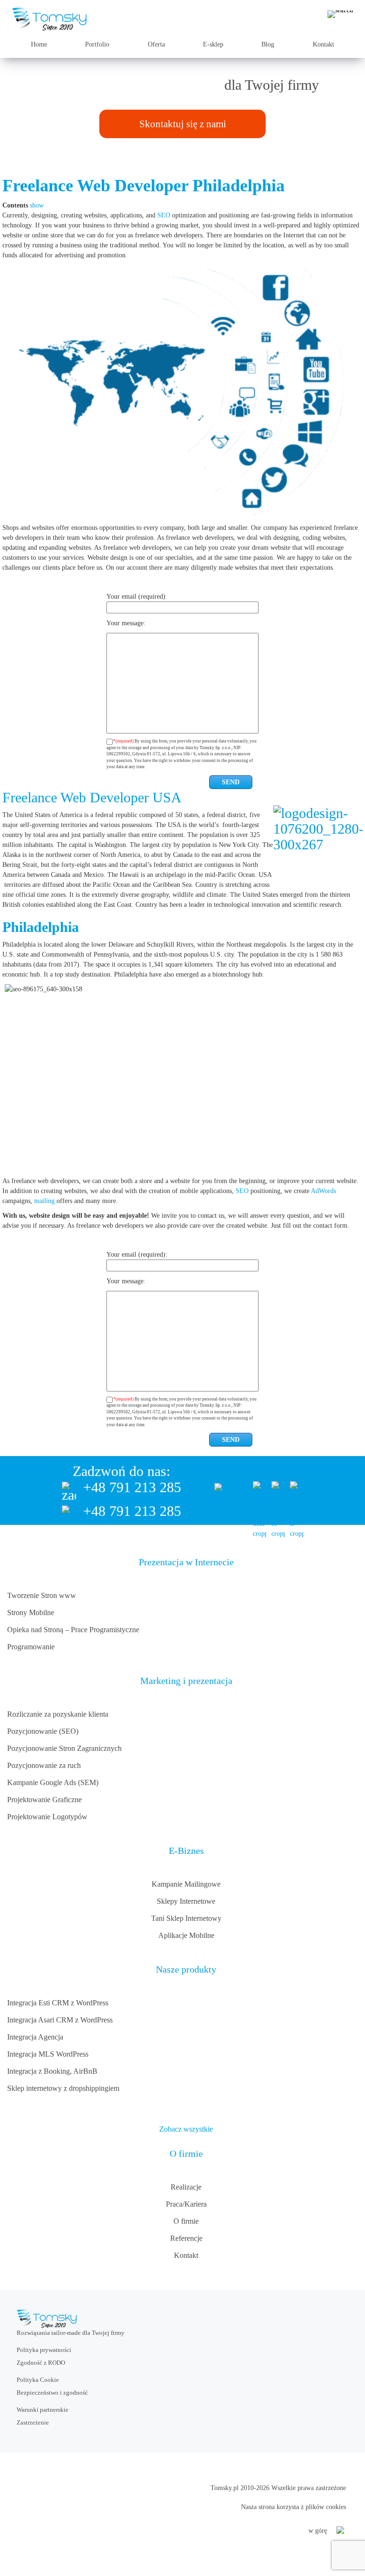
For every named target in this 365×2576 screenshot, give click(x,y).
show (37, 205)
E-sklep (213, 44)
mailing (44, 1201)
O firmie (186, 2221)
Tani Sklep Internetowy (186, 1918)
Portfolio (97, 44)
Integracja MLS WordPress (48, 2054)
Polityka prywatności (44, 2350)
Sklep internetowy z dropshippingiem (63, 2088)
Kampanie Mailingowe (186, 1884)
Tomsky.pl (225, 2488)
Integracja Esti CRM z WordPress (58, 2003)
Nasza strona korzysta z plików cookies (293, 2507)
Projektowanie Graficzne (44, 1800)
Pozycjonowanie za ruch (44, 1765)
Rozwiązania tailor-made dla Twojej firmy (71, 2333)
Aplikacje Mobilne (186, 1935)
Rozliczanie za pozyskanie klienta (58, 1714)
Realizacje (186, 2187)
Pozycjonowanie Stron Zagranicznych (64, 1748)
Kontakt (323, 44)
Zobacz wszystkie (186, 2129)
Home (39, 44)
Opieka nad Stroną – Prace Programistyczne (73, 1630)
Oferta (156, 44)
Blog (268, 44)
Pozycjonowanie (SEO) (43, 1731)
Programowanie (31, 1647)
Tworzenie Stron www (42, 1595)
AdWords (323, 1191)
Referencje (186, 2238)
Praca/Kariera (186, 2204)
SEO (164, 215)
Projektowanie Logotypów (47, 1817)
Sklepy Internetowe (186, 1901)
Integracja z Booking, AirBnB (52, 2071)
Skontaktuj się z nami (183, 124)
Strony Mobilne (31, 1612)
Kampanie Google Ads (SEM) (53, 1782)
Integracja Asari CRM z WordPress (60, 2020)
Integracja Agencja (35, 2037)
